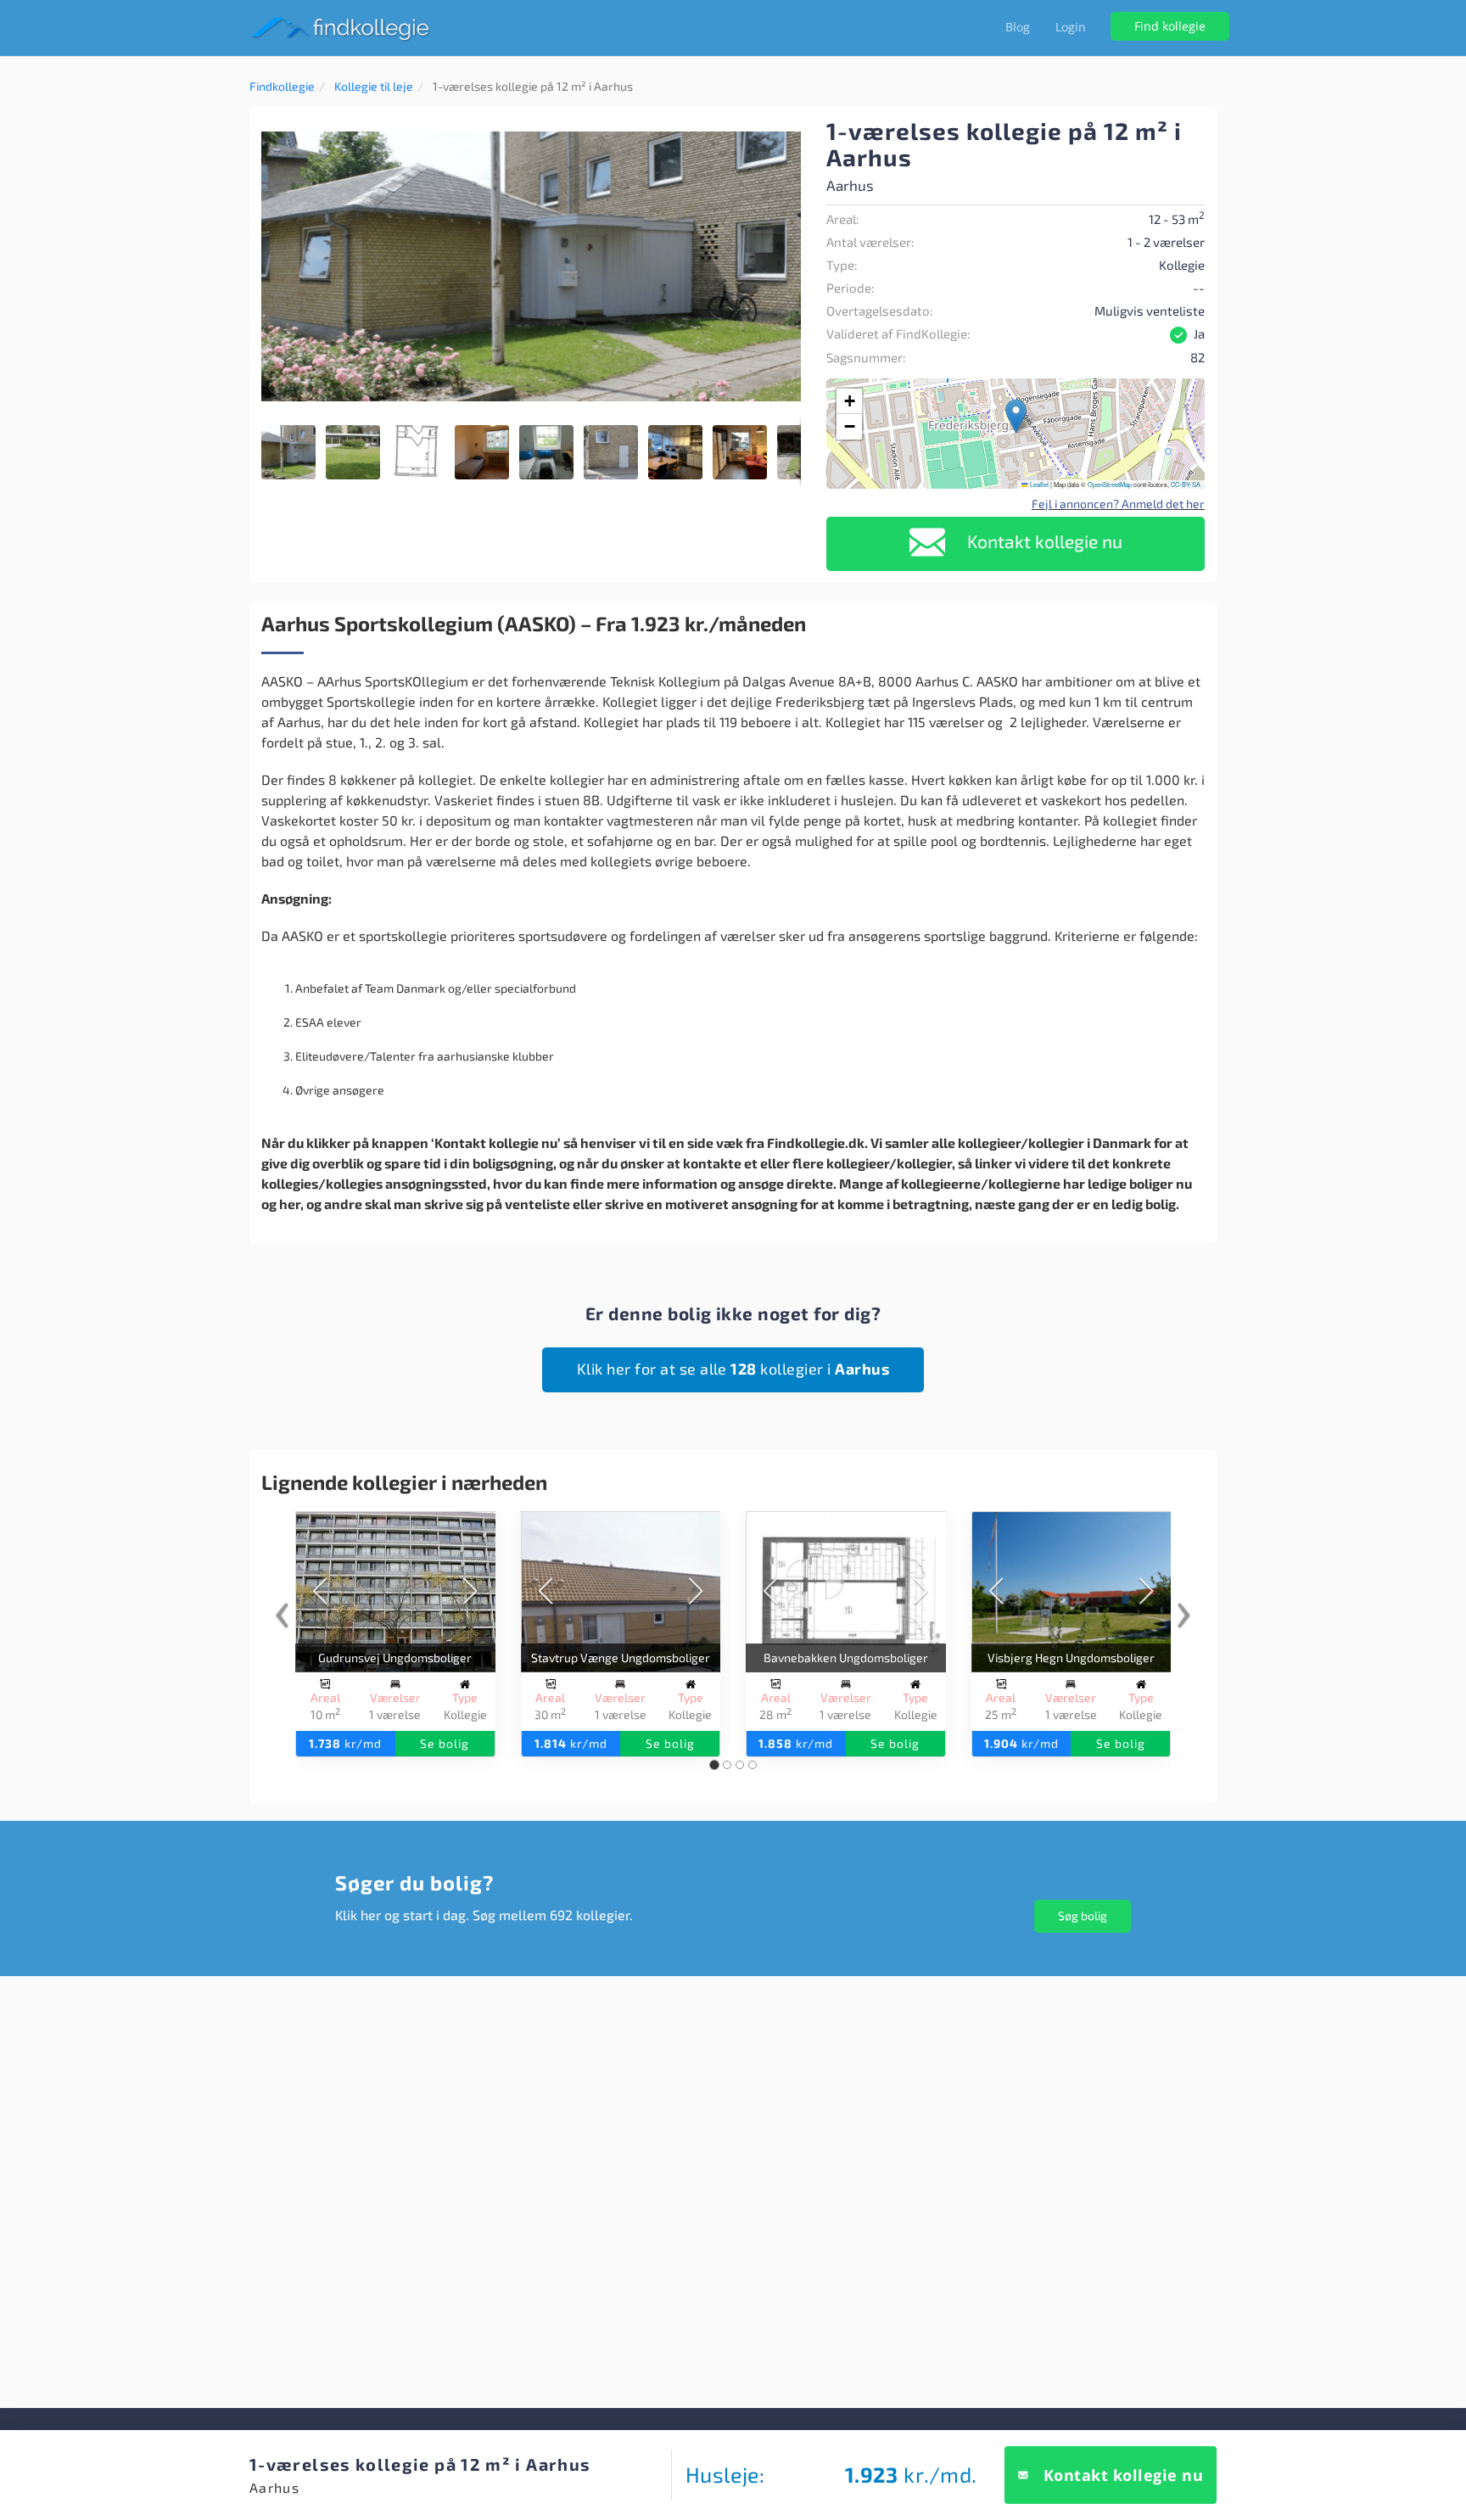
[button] (786, 133)
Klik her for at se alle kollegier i (733, 1369)
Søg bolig (1083, 1915)
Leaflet (1038, 484)
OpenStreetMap (1110, 484)
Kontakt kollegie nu (1043, 541)
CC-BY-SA (1186, 484)
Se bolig (445, 1743)
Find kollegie (1170, 26)
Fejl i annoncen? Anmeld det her (1118, 504)
